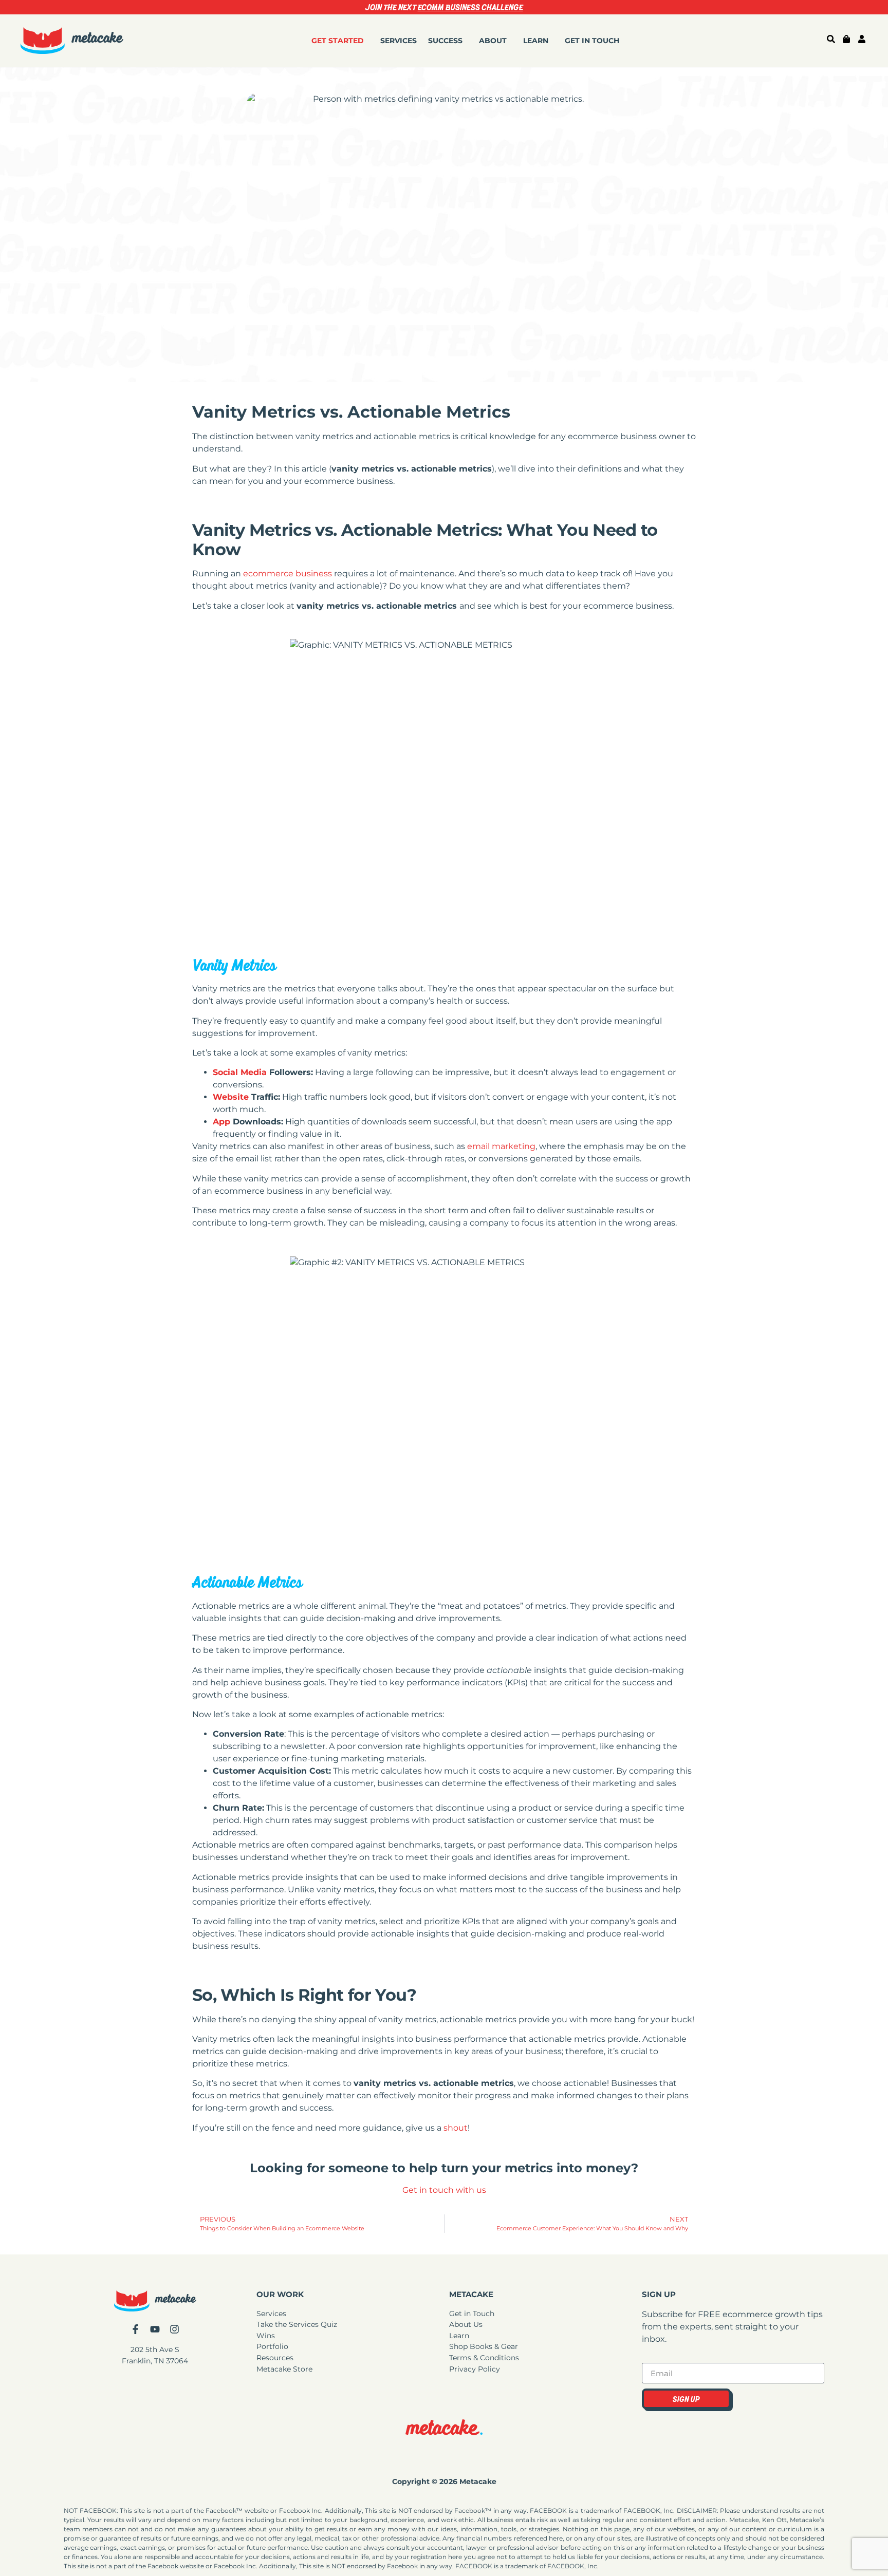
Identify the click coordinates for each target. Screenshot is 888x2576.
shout (456, 2128)
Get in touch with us (444, 2190)
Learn (536, 41)
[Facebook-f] (135, 2329)
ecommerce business (288, 574)
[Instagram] (174, 2329)
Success (445, 41)
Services (399, 41)
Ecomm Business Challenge (470, 7)
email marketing (501, 1146)
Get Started (338, 41)
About (493, 41)
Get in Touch (592, 41)
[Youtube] (155, 2329)
